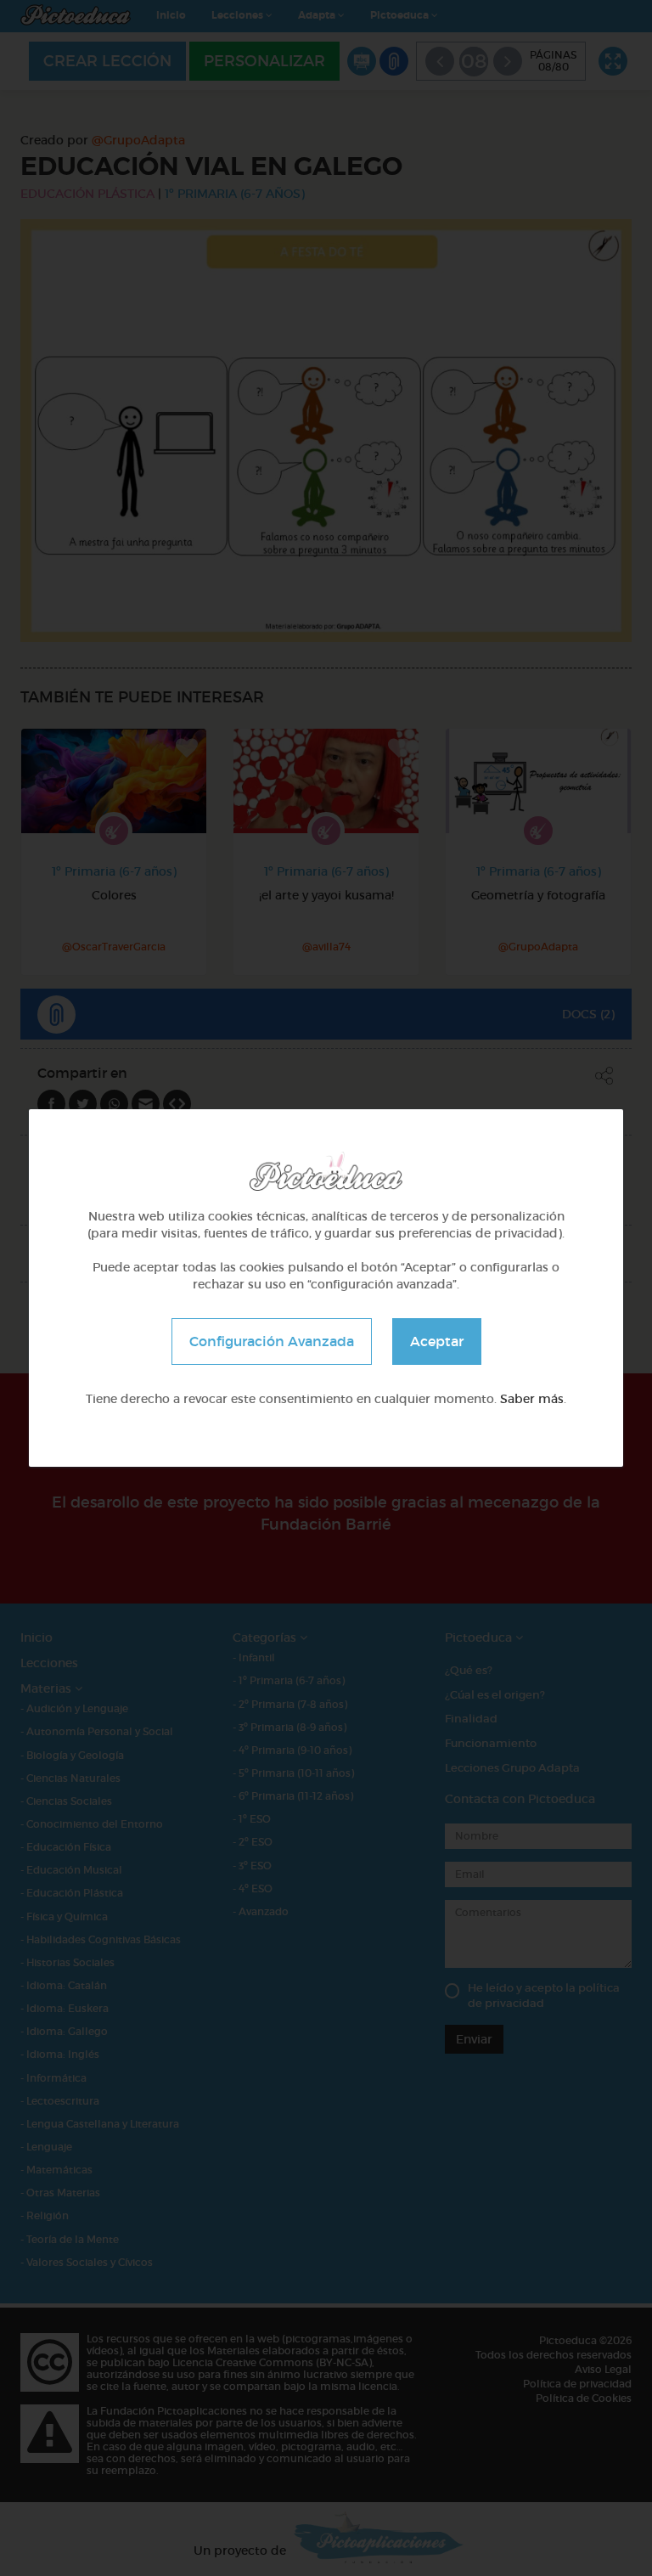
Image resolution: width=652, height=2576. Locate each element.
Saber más (532, 1399)
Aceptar (437, 1341)
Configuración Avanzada (272, 1341)
